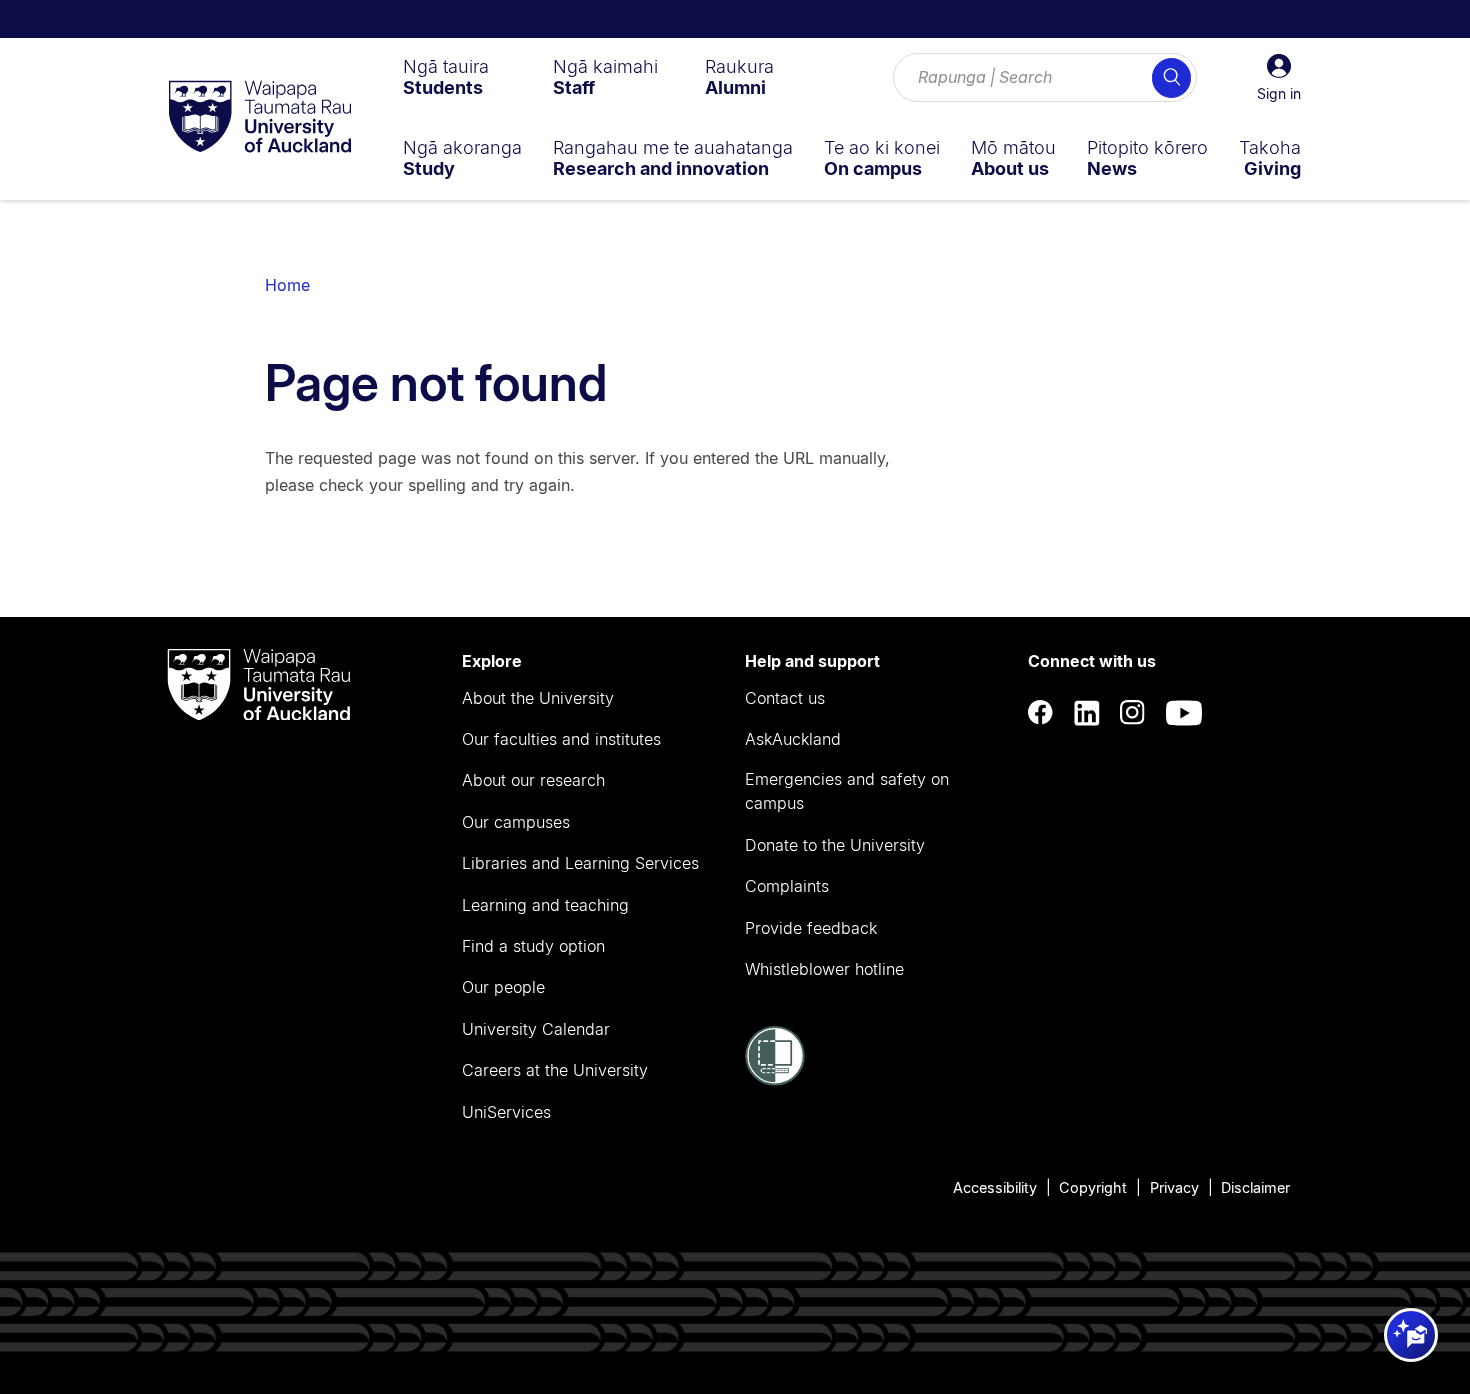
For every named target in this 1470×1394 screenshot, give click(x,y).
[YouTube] (1184, 713)
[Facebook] (1041, 713)
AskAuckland (793, 739)
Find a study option (533, 946)
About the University (538, 698)
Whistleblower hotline (824, 969)
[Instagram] (1133, 713)
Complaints (787, 886)
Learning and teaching (545, 905)
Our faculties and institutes (561, 739)
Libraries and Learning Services (580, 863)
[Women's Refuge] (775, 1080)
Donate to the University (835, 845)
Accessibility (995, 1187)
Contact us (785, 698)
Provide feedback (811, 928)
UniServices (506, 1112)
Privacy (1174, 1187)
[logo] (260, 118)
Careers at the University (555, 1070)
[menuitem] (446, 77)
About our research (533, 780)
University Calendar (536, 1029)
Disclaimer (1255, 1187)
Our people (503, 987)
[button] (1279, 78)
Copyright (1093, 1187)
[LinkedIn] (1087, 713)
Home (287, 285)
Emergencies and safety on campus (847, 791)
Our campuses (516, 822)
